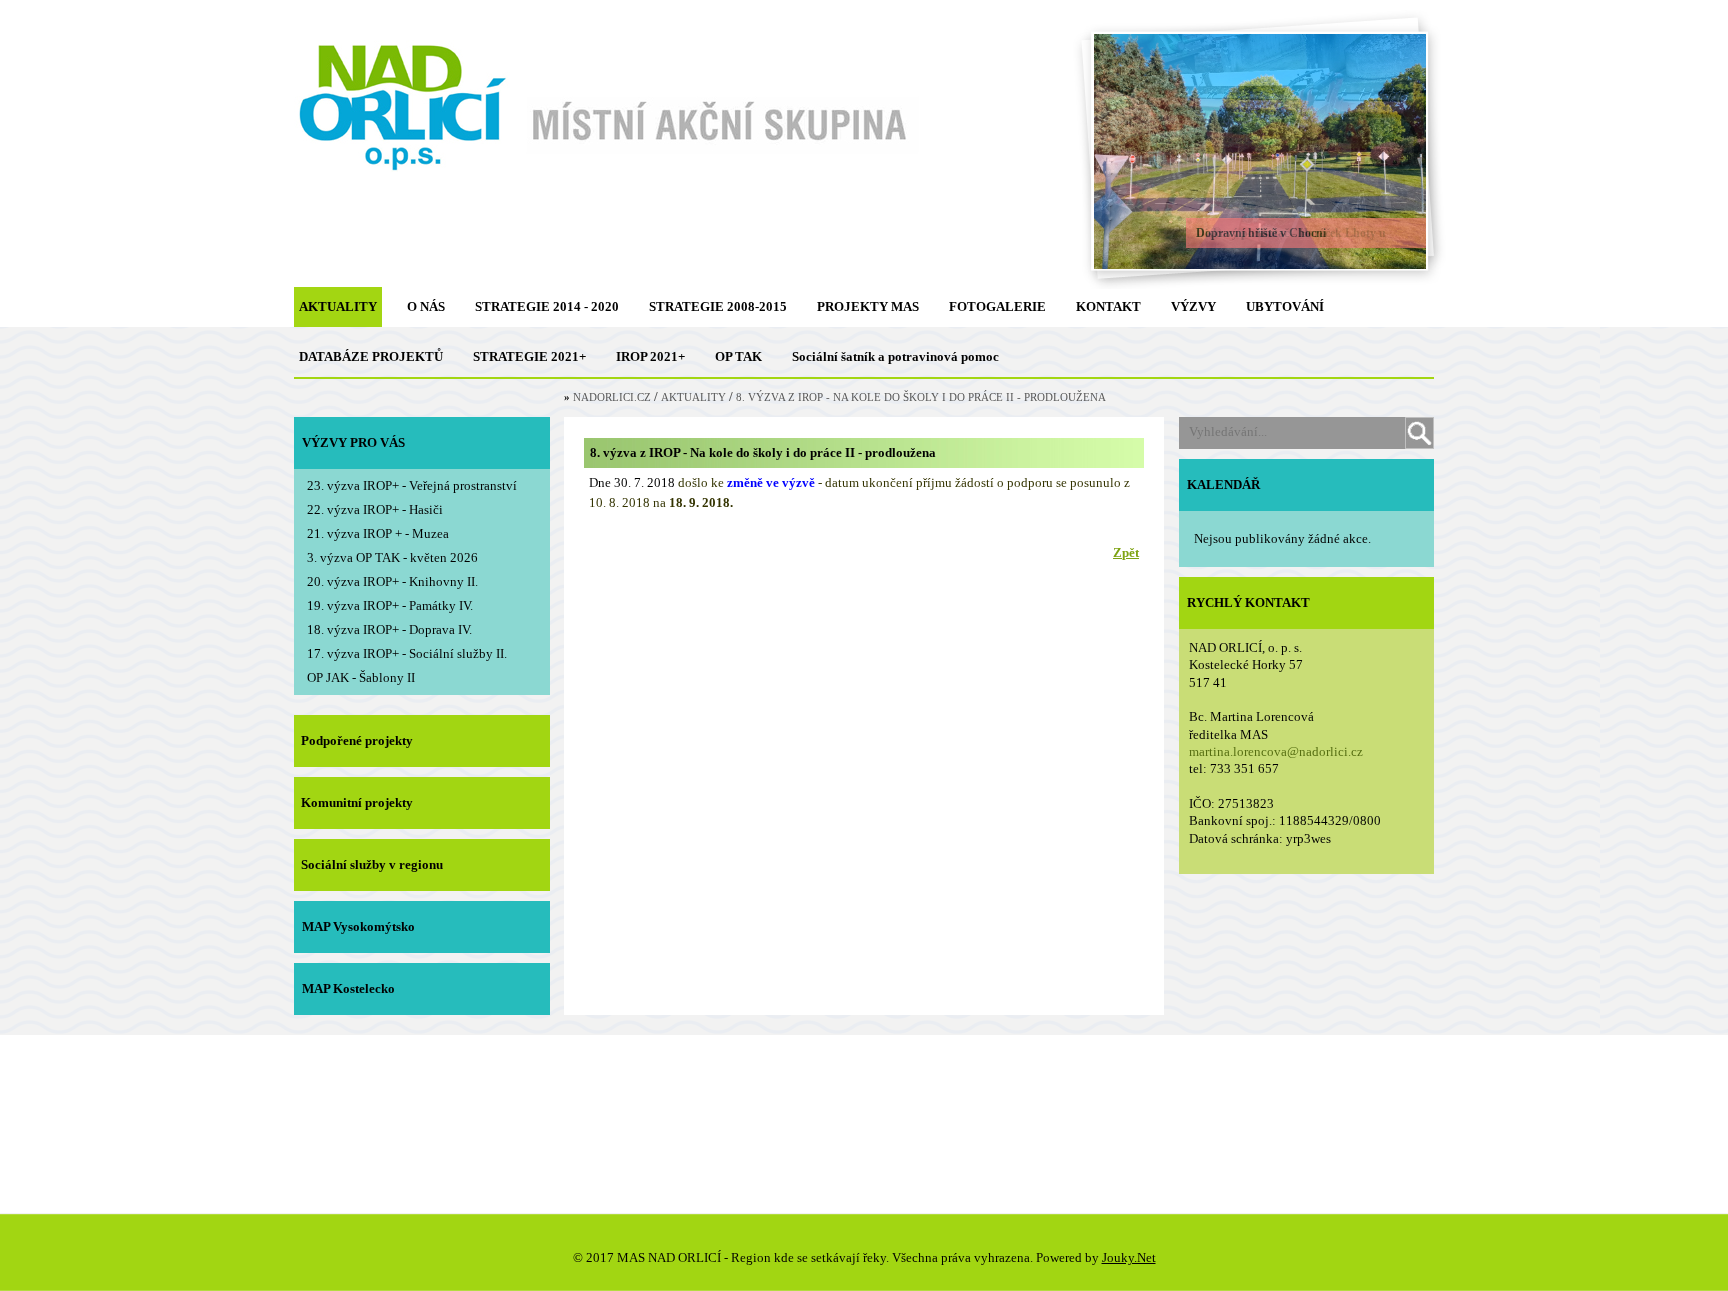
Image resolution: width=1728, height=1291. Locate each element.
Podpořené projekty (357, 740)
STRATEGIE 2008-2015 (718, 306)
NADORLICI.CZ (612, 397)
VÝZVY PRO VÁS (353, 442)
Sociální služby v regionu (372, 864)
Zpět (1126, 552)
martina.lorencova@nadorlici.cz (1276, 751)
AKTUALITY (338, 306)
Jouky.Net (1129, 1257)
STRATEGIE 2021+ (529, 356)
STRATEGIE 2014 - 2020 (547, 306)
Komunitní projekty (357, 802)
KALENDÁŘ (1223, 484)
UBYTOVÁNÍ (1285, 306)
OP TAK (738, 356)
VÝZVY (1193, 306)
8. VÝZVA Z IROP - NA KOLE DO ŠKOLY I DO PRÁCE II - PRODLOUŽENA (921, 397)
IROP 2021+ (650, 356)
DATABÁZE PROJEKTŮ (371, 356)
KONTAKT (1108, 306)
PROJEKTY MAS (868, 306)
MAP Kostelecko (348, 988)
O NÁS (426, 306)
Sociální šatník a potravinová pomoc (895, 356)
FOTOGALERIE (997, 306)
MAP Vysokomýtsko (358, 926)
